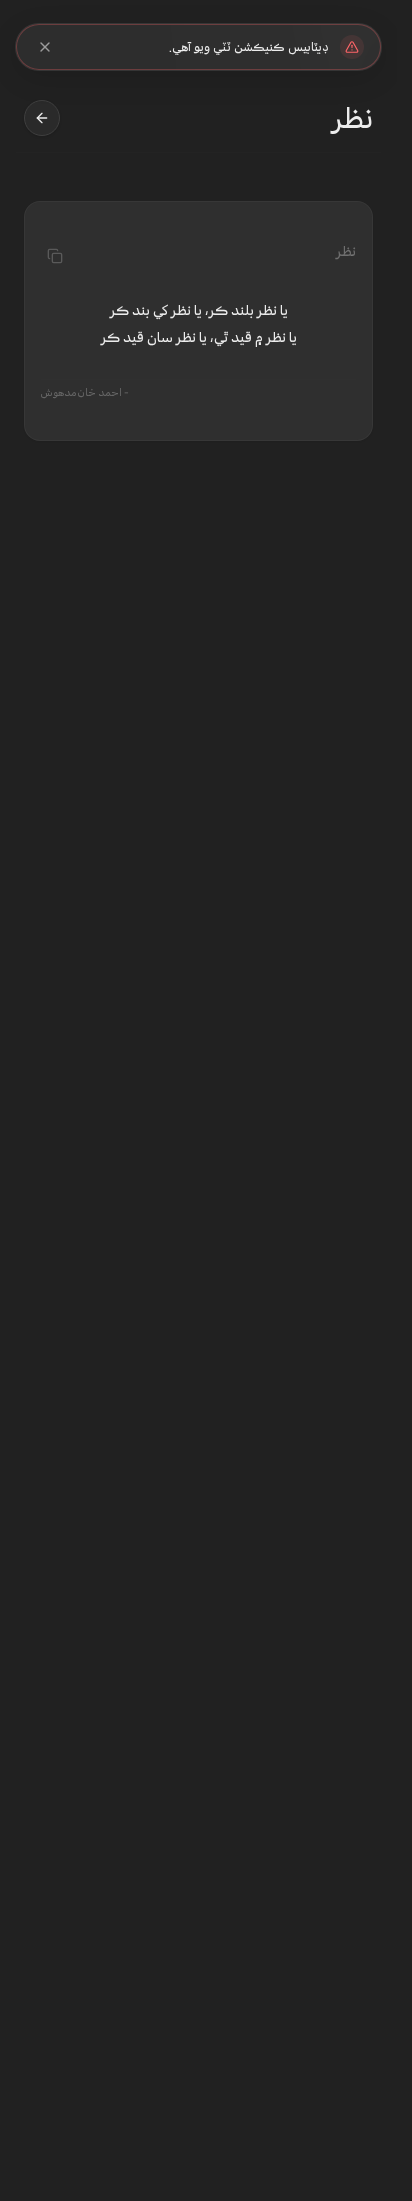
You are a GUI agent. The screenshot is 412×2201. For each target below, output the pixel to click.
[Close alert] (45, 47)
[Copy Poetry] (55, 256)
